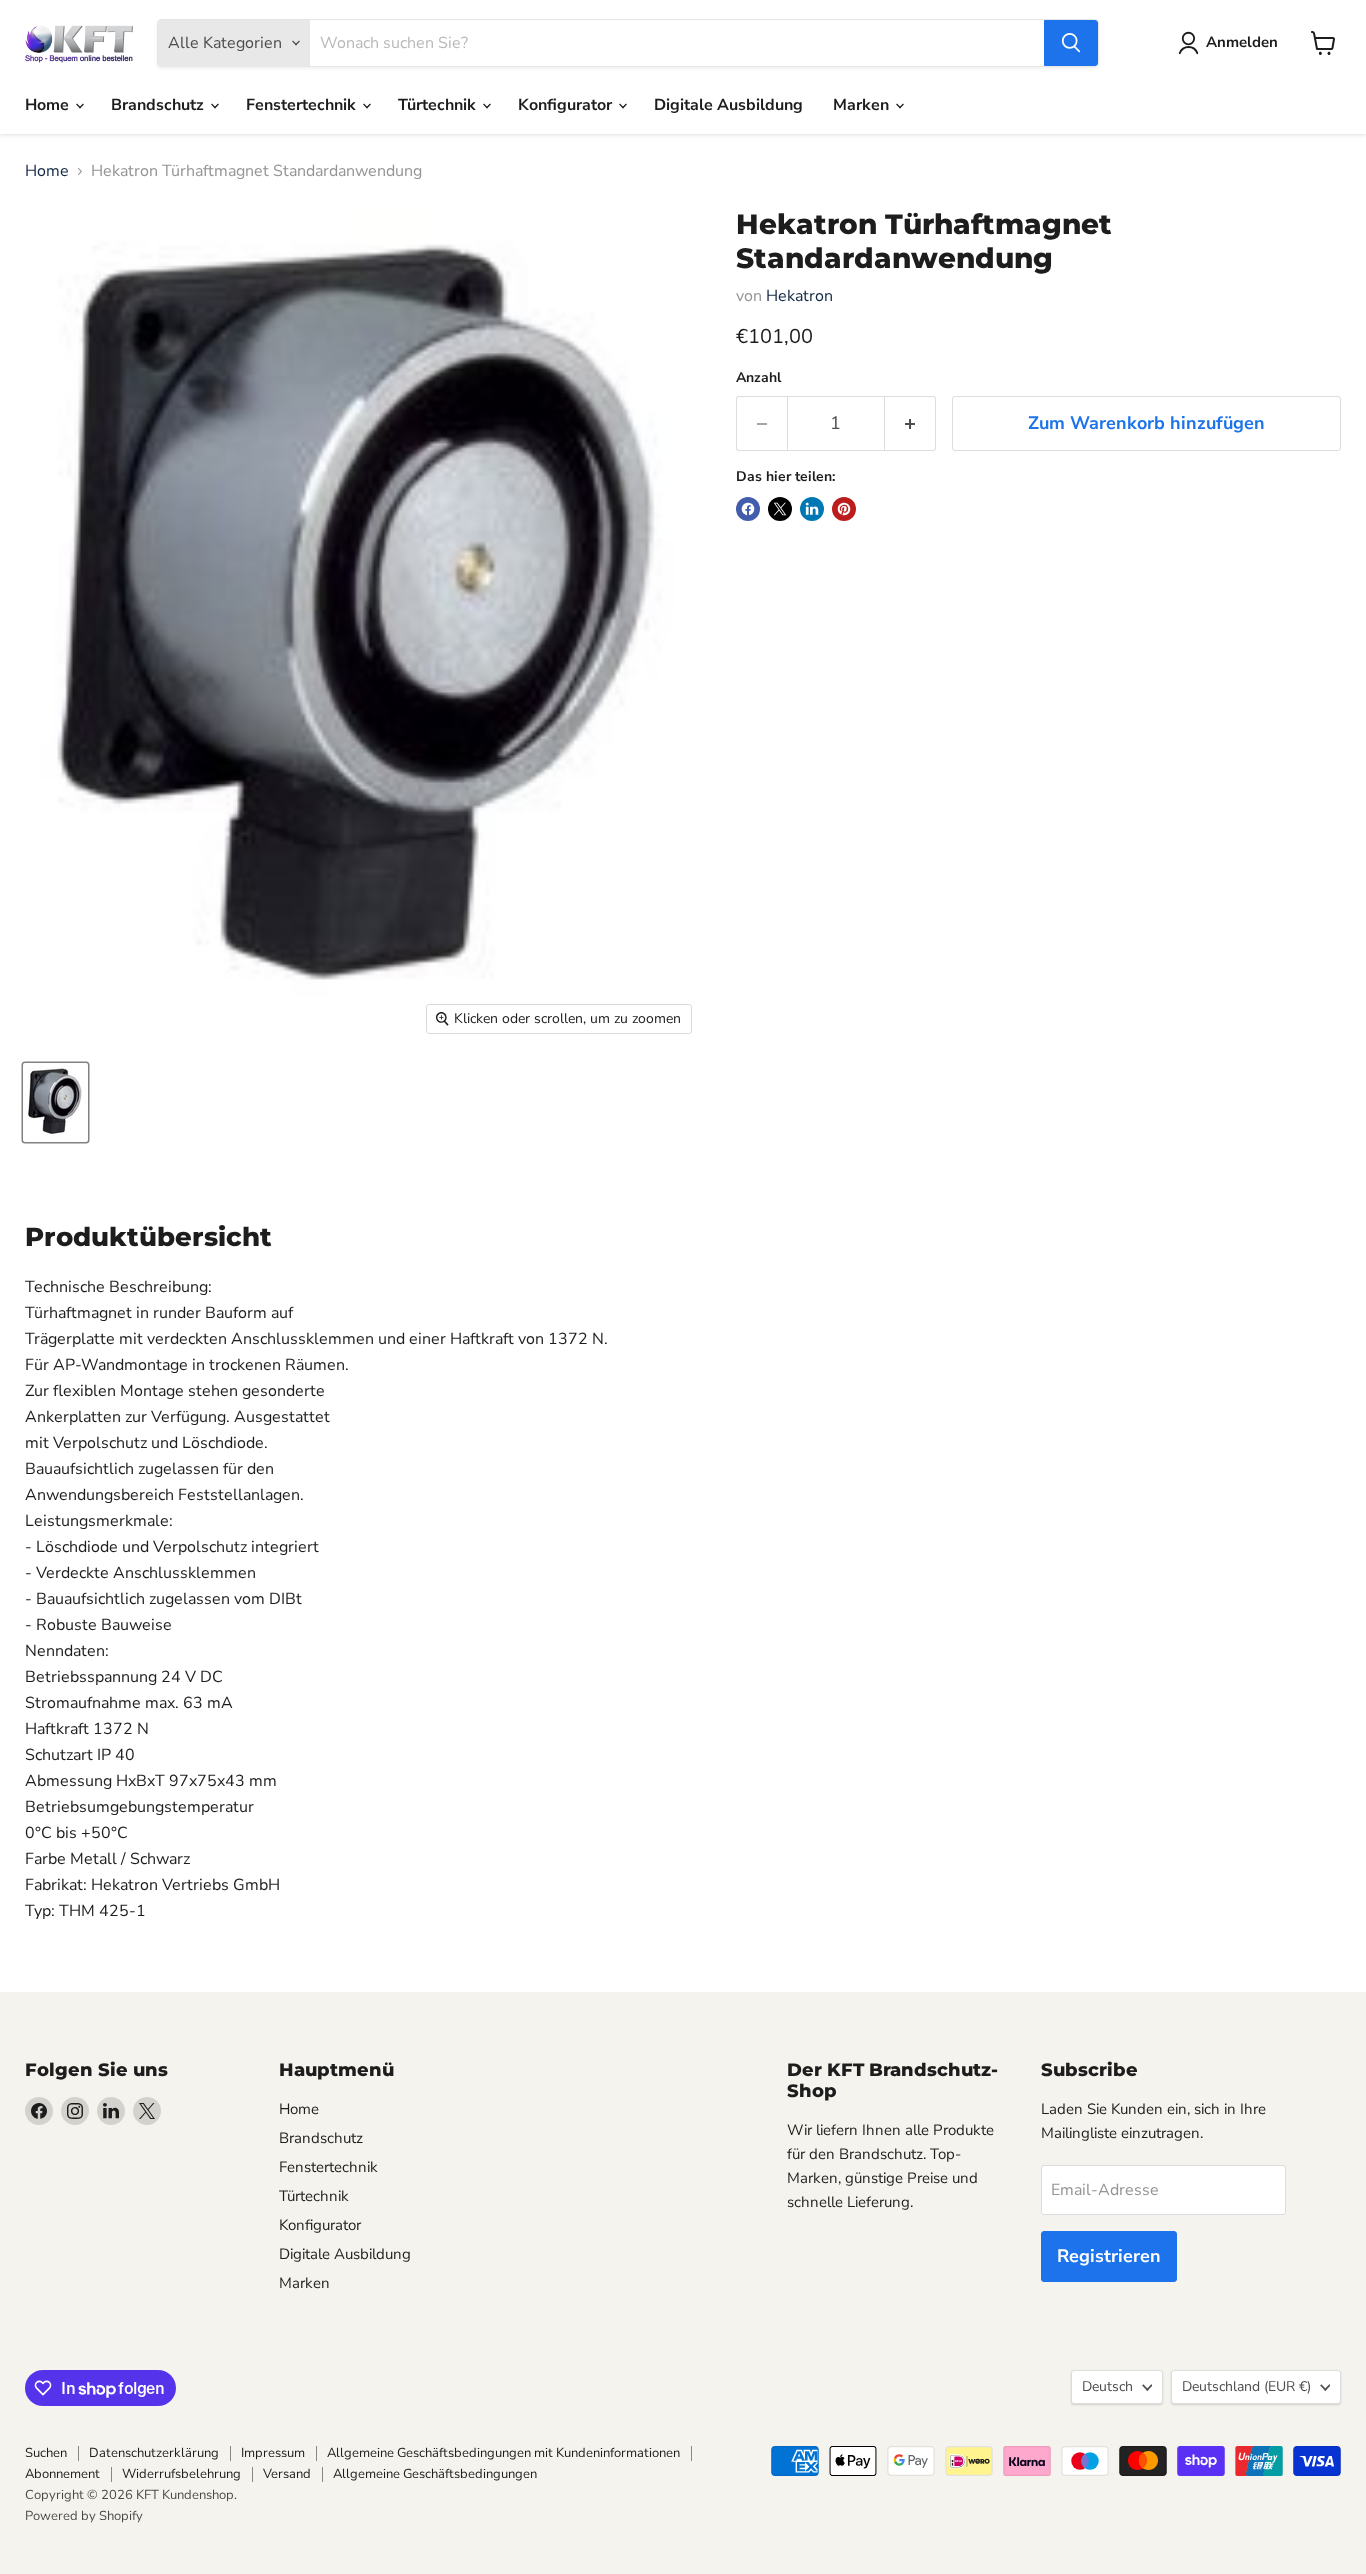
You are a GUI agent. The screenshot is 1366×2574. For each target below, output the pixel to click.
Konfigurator (567, 105)
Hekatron (799, 296)
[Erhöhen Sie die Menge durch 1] (910, 423)
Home (49, 105)
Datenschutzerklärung (154, 2453)
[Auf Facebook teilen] (748, 509)
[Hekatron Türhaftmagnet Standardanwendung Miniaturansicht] (55, 1102)
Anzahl (758, 378)
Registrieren (1109, 2256)
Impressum (273, 2453)
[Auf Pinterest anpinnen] (844, 509)
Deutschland (1246, 2386)
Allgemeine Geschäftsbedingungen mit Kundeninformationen (503, 2453)
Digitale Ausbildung (728, 105)
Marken (863, 105)
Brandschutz (159, 105)
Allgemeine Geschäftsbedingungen (435, 2474)
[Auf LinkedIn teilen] (812, 509)
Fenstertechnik (303, 105)
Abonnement (62, 2474)
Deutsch (1107, 2386)
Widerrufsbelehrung (181, 2474)
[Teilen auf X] (780, 509)
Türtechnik (439, 105)
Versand (287, 2474)
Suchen (46, 2453)
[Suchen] (1071, 43)
